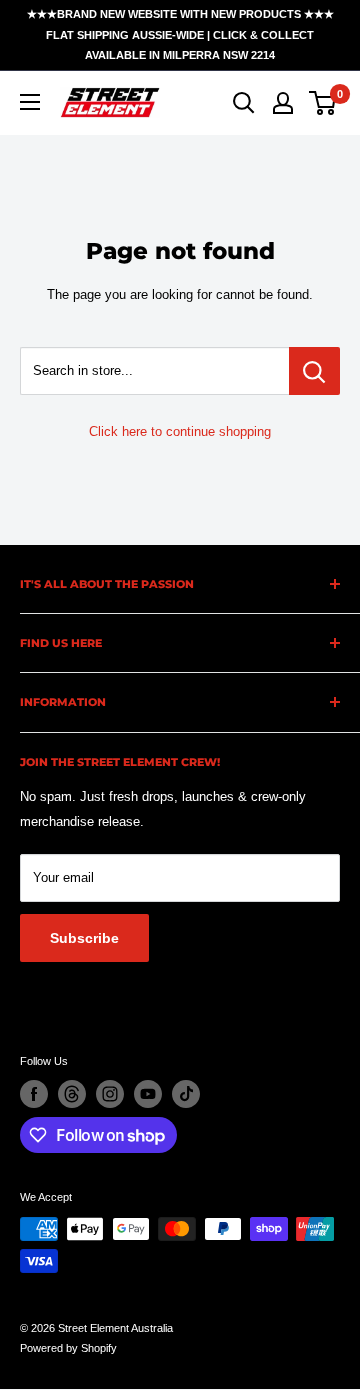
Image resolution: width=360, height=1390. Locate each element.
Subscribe (84, 938)
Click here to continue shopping (180, 431)
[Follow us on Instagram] (110, 1094)
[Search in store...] (314, 371)
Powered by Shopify (68, 1348)
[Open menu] (30, 102)
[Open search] (244, 103)
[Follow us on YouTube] (148, 1094)
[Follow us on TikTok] (186, 1094)
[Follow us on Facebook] (34, 1094)
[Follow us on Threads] (72, 1094)
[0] (323, 103)
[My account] (283, 103)
